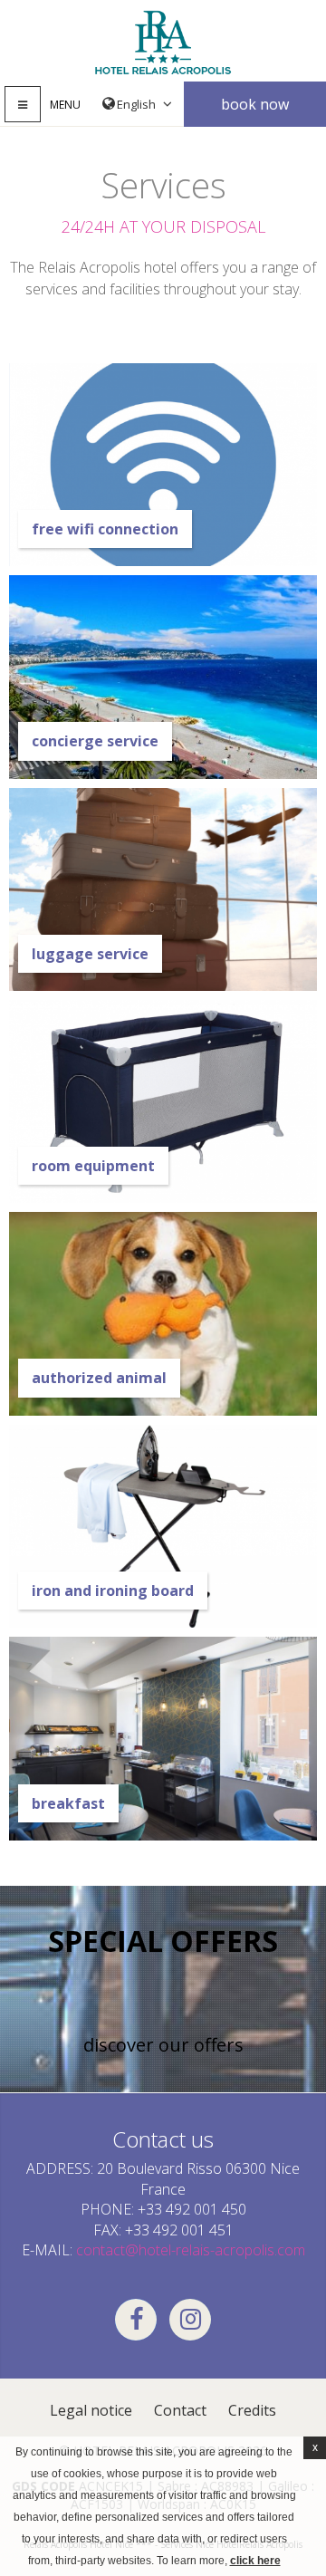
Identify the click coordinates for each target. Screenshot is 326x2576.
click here (255, 2561)
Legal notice (91, 2410)
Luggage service (90, 954)
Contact (180, 2410)
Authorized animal (99, 1378)
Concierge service (95, 741)
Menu (65, 105)
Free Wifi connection (105, 529)
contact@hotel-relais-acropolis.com (191, 2250)
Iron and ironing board (113, 1591)
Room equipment (93, 1166)
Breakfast (68, 1803)
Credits (252, 2410)
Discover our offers (163, 2045)
